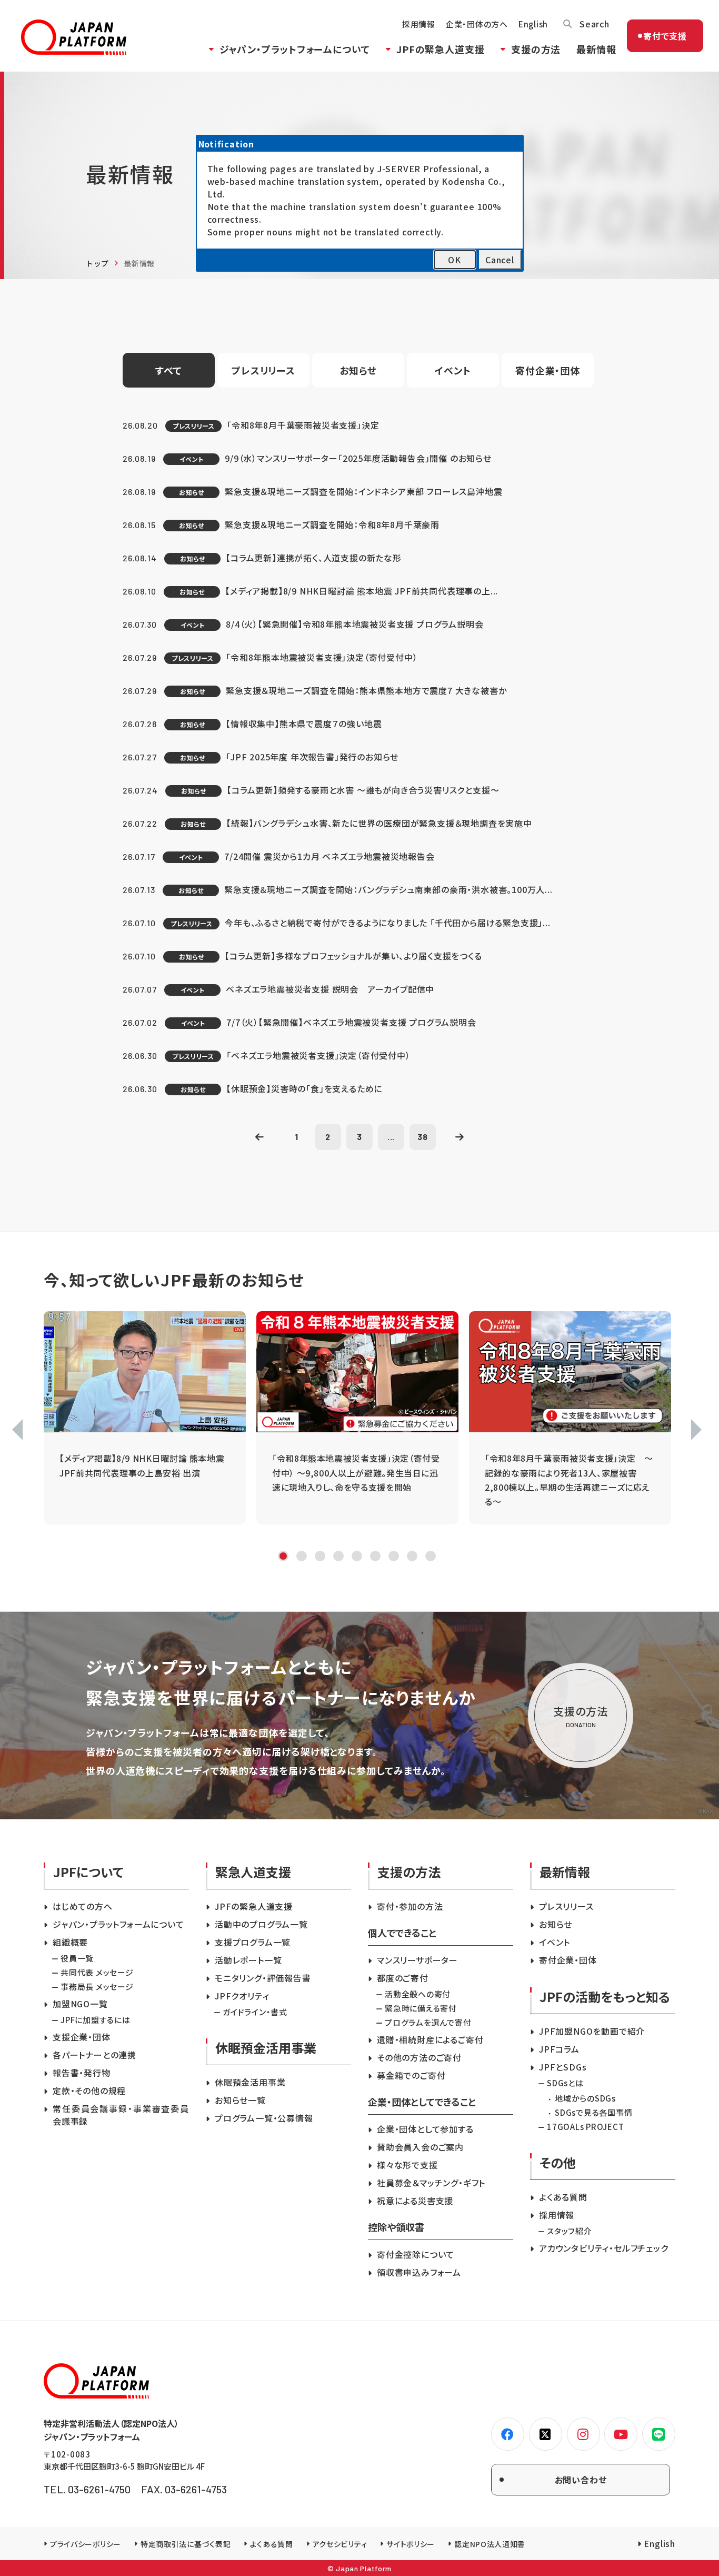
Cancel (500, 260)
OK (455, 260)
